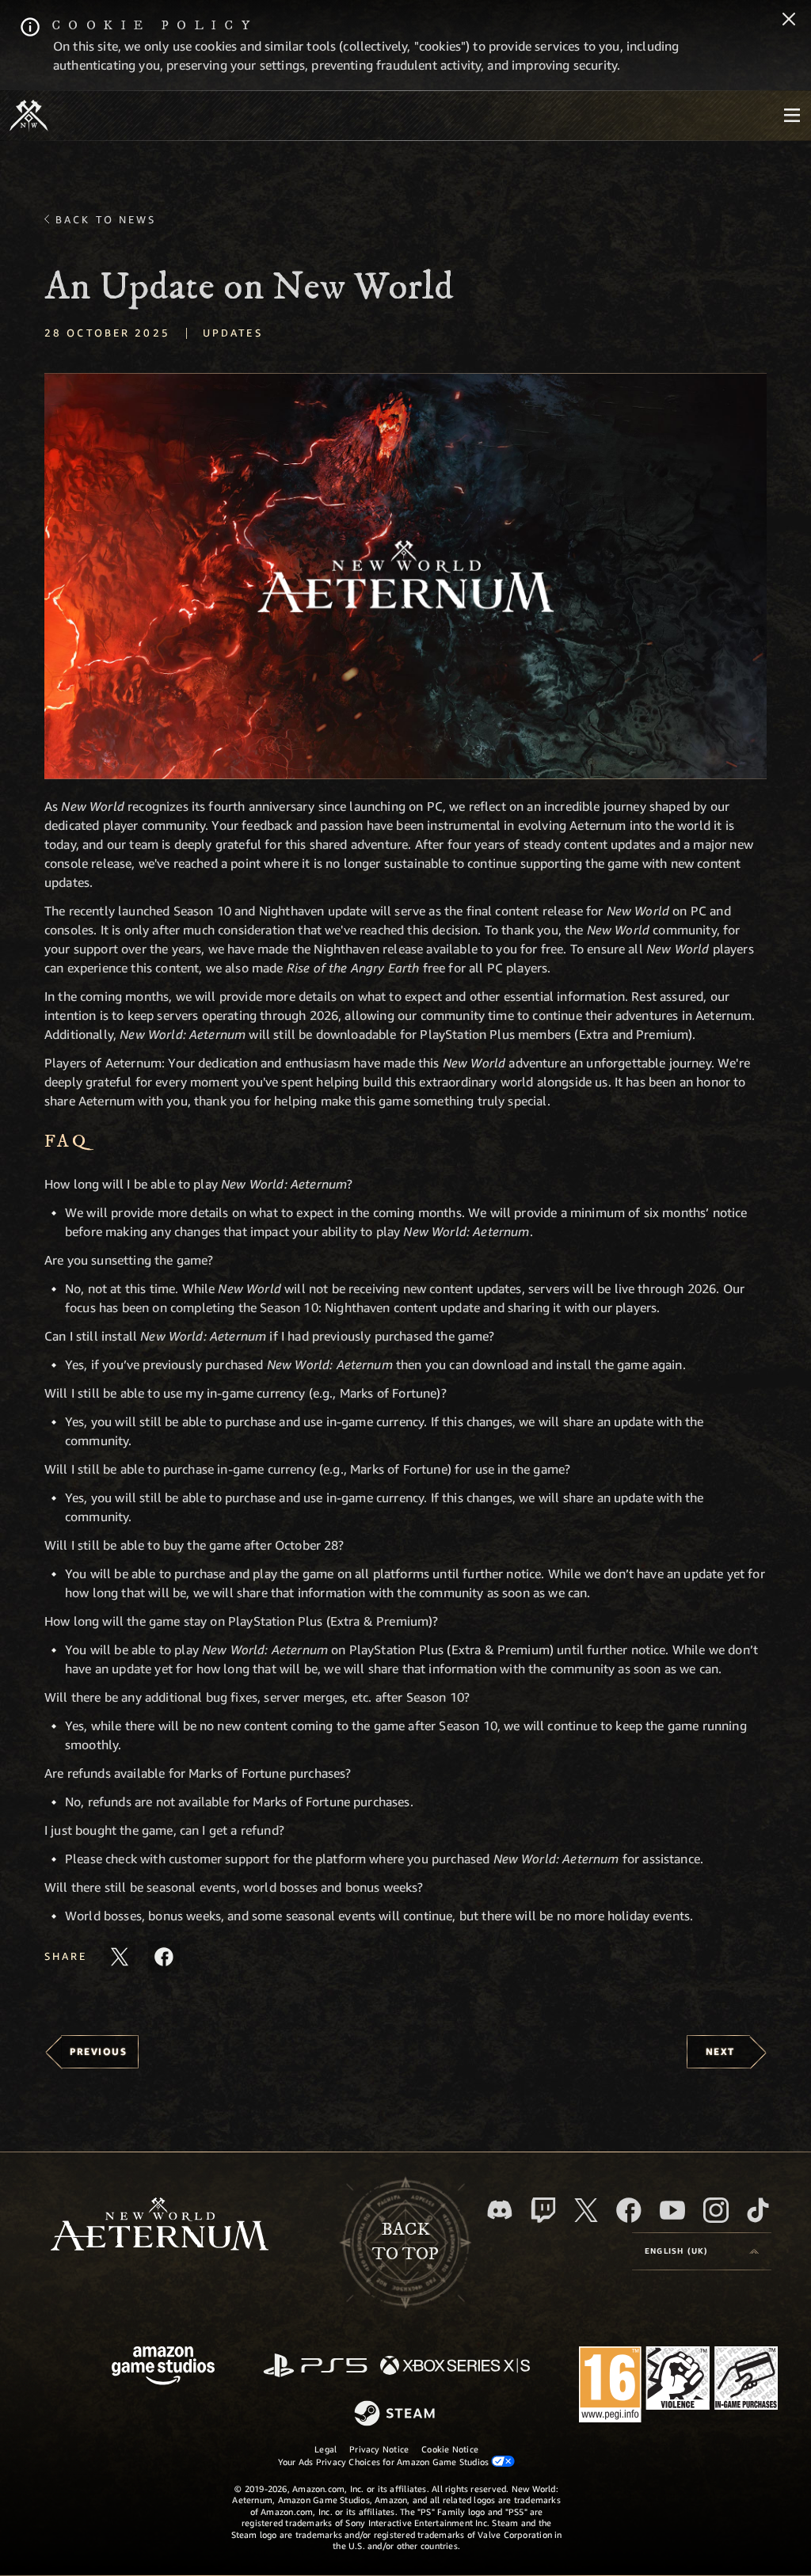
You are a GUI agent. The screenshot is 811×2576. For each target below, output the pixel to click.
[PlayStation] (315, 2367)
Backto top (405, 2242)
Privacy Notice (379, 2449)
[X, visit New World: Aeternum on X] (586, 2210)
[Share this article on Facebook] (164, 1957)
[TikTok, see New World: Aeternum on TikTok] (758, 2210)
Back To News (106, 219)
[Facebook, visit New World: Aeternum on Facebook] (629, 2210)
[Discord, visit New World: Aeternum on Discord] (500, 2210)
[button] (405, 576)
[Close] (789, 21)
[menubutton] (792, 116)
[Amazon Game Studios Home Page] (163, 2367)
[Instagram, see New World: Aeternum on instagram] (716, 2210)
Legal (326, 2449)
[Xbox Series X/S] (455, 2367)
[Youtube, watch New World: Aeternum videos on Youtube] (672, 2210)
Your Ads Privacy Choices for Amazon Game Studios (385, 2462)
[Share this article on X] (120, 1957)
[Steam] (396, 2414)
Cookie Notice (450, 2449)
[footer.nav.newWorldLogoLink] (160, 2226)
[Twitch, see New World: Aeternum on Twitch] (543, 2210)
